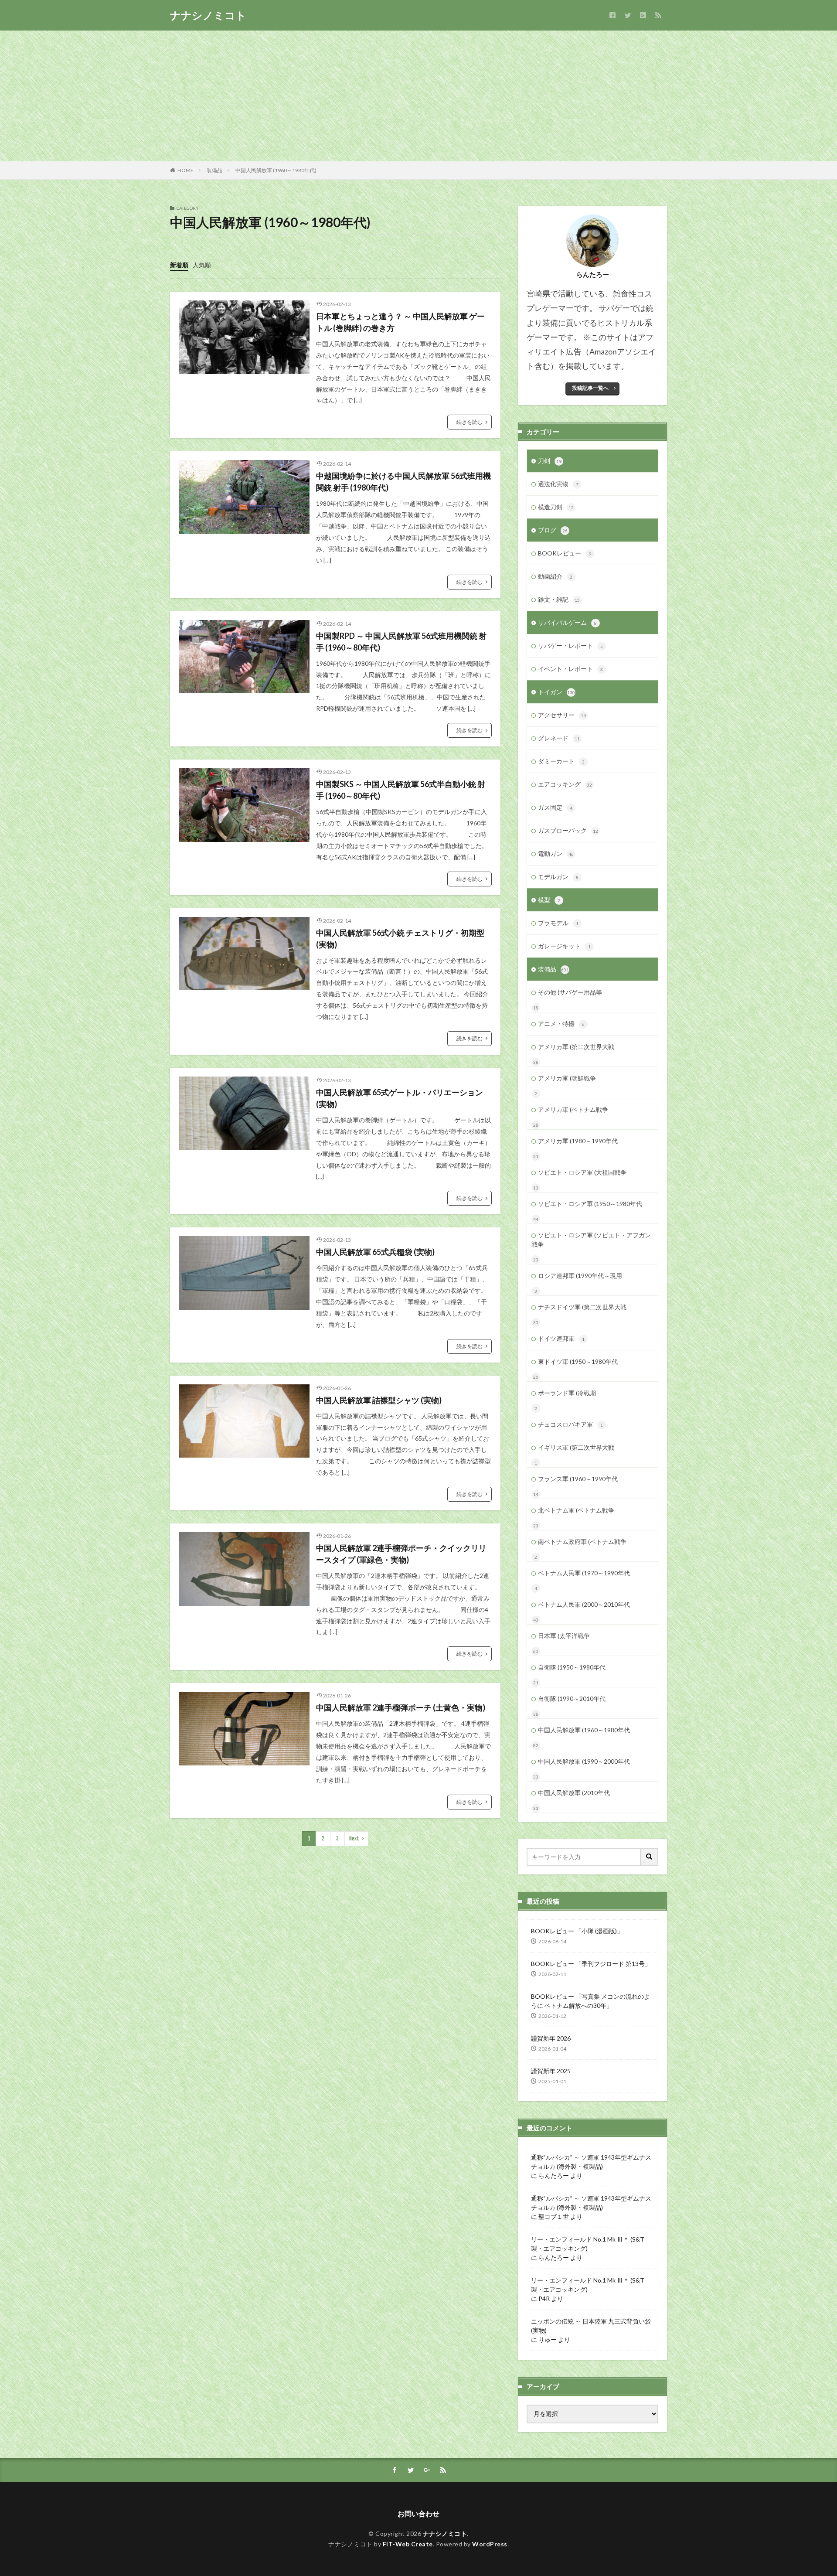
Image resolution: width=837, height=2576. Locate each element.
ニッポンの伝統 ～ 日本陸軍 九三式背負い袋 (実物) (591, 2326)
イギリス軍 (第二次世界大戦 (576, 1447)
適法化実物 (558, 484)
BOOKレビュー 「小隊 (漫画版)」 (577, 1931)
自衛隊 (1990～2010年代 (572, 1699)
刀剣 (550, 461)
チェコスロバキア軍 (570, 1424)
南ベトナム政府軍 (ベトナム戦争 (582, 1542)
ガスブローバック (568, 830)
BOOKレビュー (565, 553)
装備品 (214, 170)
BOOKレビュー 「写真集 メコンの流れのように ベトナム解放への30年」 (590, 2001)
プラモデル (558, 923)
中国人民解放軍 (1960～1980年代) (276, 170)
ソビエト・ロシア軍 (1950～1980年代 (590, 1204)
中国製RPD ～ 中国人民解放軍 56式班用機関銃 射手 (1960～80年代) (401, 642)
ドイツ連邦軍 (561, 1338)
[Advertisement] (418, 96)
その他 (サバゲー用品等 (570, 992)
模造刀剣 (556, 507)
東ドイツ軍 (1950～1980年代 (578, 1361)
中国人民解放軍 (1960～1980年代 (584, 1730)
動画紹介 (555, 576)
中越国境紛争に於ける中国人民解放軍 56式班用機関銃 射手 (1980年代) (403, 482)
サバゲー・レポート (570, 646)
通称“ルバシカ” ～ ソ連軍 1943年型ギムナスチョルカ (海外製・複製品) (591, 2162)
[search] (650, 1857)
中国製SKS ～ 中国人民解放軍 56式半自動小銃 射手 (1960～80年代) (401, 790)
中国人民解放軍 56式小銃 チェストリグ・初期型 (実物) (400, 939)
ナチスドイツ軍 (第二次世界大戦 (582, 1307)
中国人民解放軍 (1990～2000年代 (584, 1761)
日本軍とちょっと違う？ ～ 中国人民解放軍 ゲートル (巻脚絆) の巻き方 (400, 322)
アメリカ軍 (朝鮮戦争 (567, 1078)
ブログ (553, 530)
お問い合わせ (418, 2513)
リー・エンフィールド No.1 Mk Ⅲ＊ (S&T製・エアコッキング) (588, 2244)
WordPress (490, 2544)
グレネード (559, 738)
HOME (185, 170)
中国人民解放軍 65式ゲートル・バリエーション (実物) (400, 1098)
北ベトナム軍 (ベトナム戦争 (576, 1510)
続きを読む (470, 422)
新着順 (179, 265)
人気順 (202, 265)
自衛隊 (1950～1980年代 (572, 1667)
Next (354, 1838)
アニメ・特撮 (561, 1024)
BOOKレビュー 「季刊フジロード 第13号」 (591, 1964)
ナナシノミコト (208, 15)
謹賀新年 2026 (551, 2038)
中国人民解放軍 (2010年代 (574, 1793)
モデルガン (558, 877)
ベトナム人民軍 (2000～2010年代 (584, 1604)
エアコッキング (565, 784)
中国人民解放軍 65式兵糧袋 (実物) (375, 1252)
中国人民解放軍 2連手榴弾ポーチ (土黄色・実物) (401, 1707)
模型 (549, 900)
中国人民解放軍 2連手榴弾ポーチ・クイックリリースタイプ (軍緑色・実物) (401, 1554)
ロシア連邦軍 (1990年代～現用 (580, 1276)
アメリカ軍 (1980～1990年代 (578, 1141)
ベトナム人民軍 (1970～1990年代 (584, 1573)
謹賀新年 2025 (551, 2071)
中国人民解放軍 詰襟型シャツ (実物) (379, 1400)
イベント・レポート (570, 669)
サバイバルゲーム (567, 622)
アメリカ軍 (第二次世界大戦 (576, 1047)
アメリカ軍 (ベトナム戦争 (573, 1109)
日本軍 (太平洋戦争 (564, 1636)
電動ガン (556, 854)
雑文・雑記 (559, 599)
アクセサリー (562, 715)
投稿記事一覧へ (590, 388)
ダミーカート (561, 761)
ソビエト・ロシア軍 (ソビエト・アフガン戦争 (591, 1240)
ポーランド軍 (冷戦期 (567, 1393)
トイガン (556, 692)
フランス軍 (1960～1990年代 (578, 1479)
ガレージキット (564, 946)
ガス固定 (555, 807)
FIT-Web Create (408, 2544)
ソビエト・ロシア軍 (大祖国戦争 (582, 1172)
